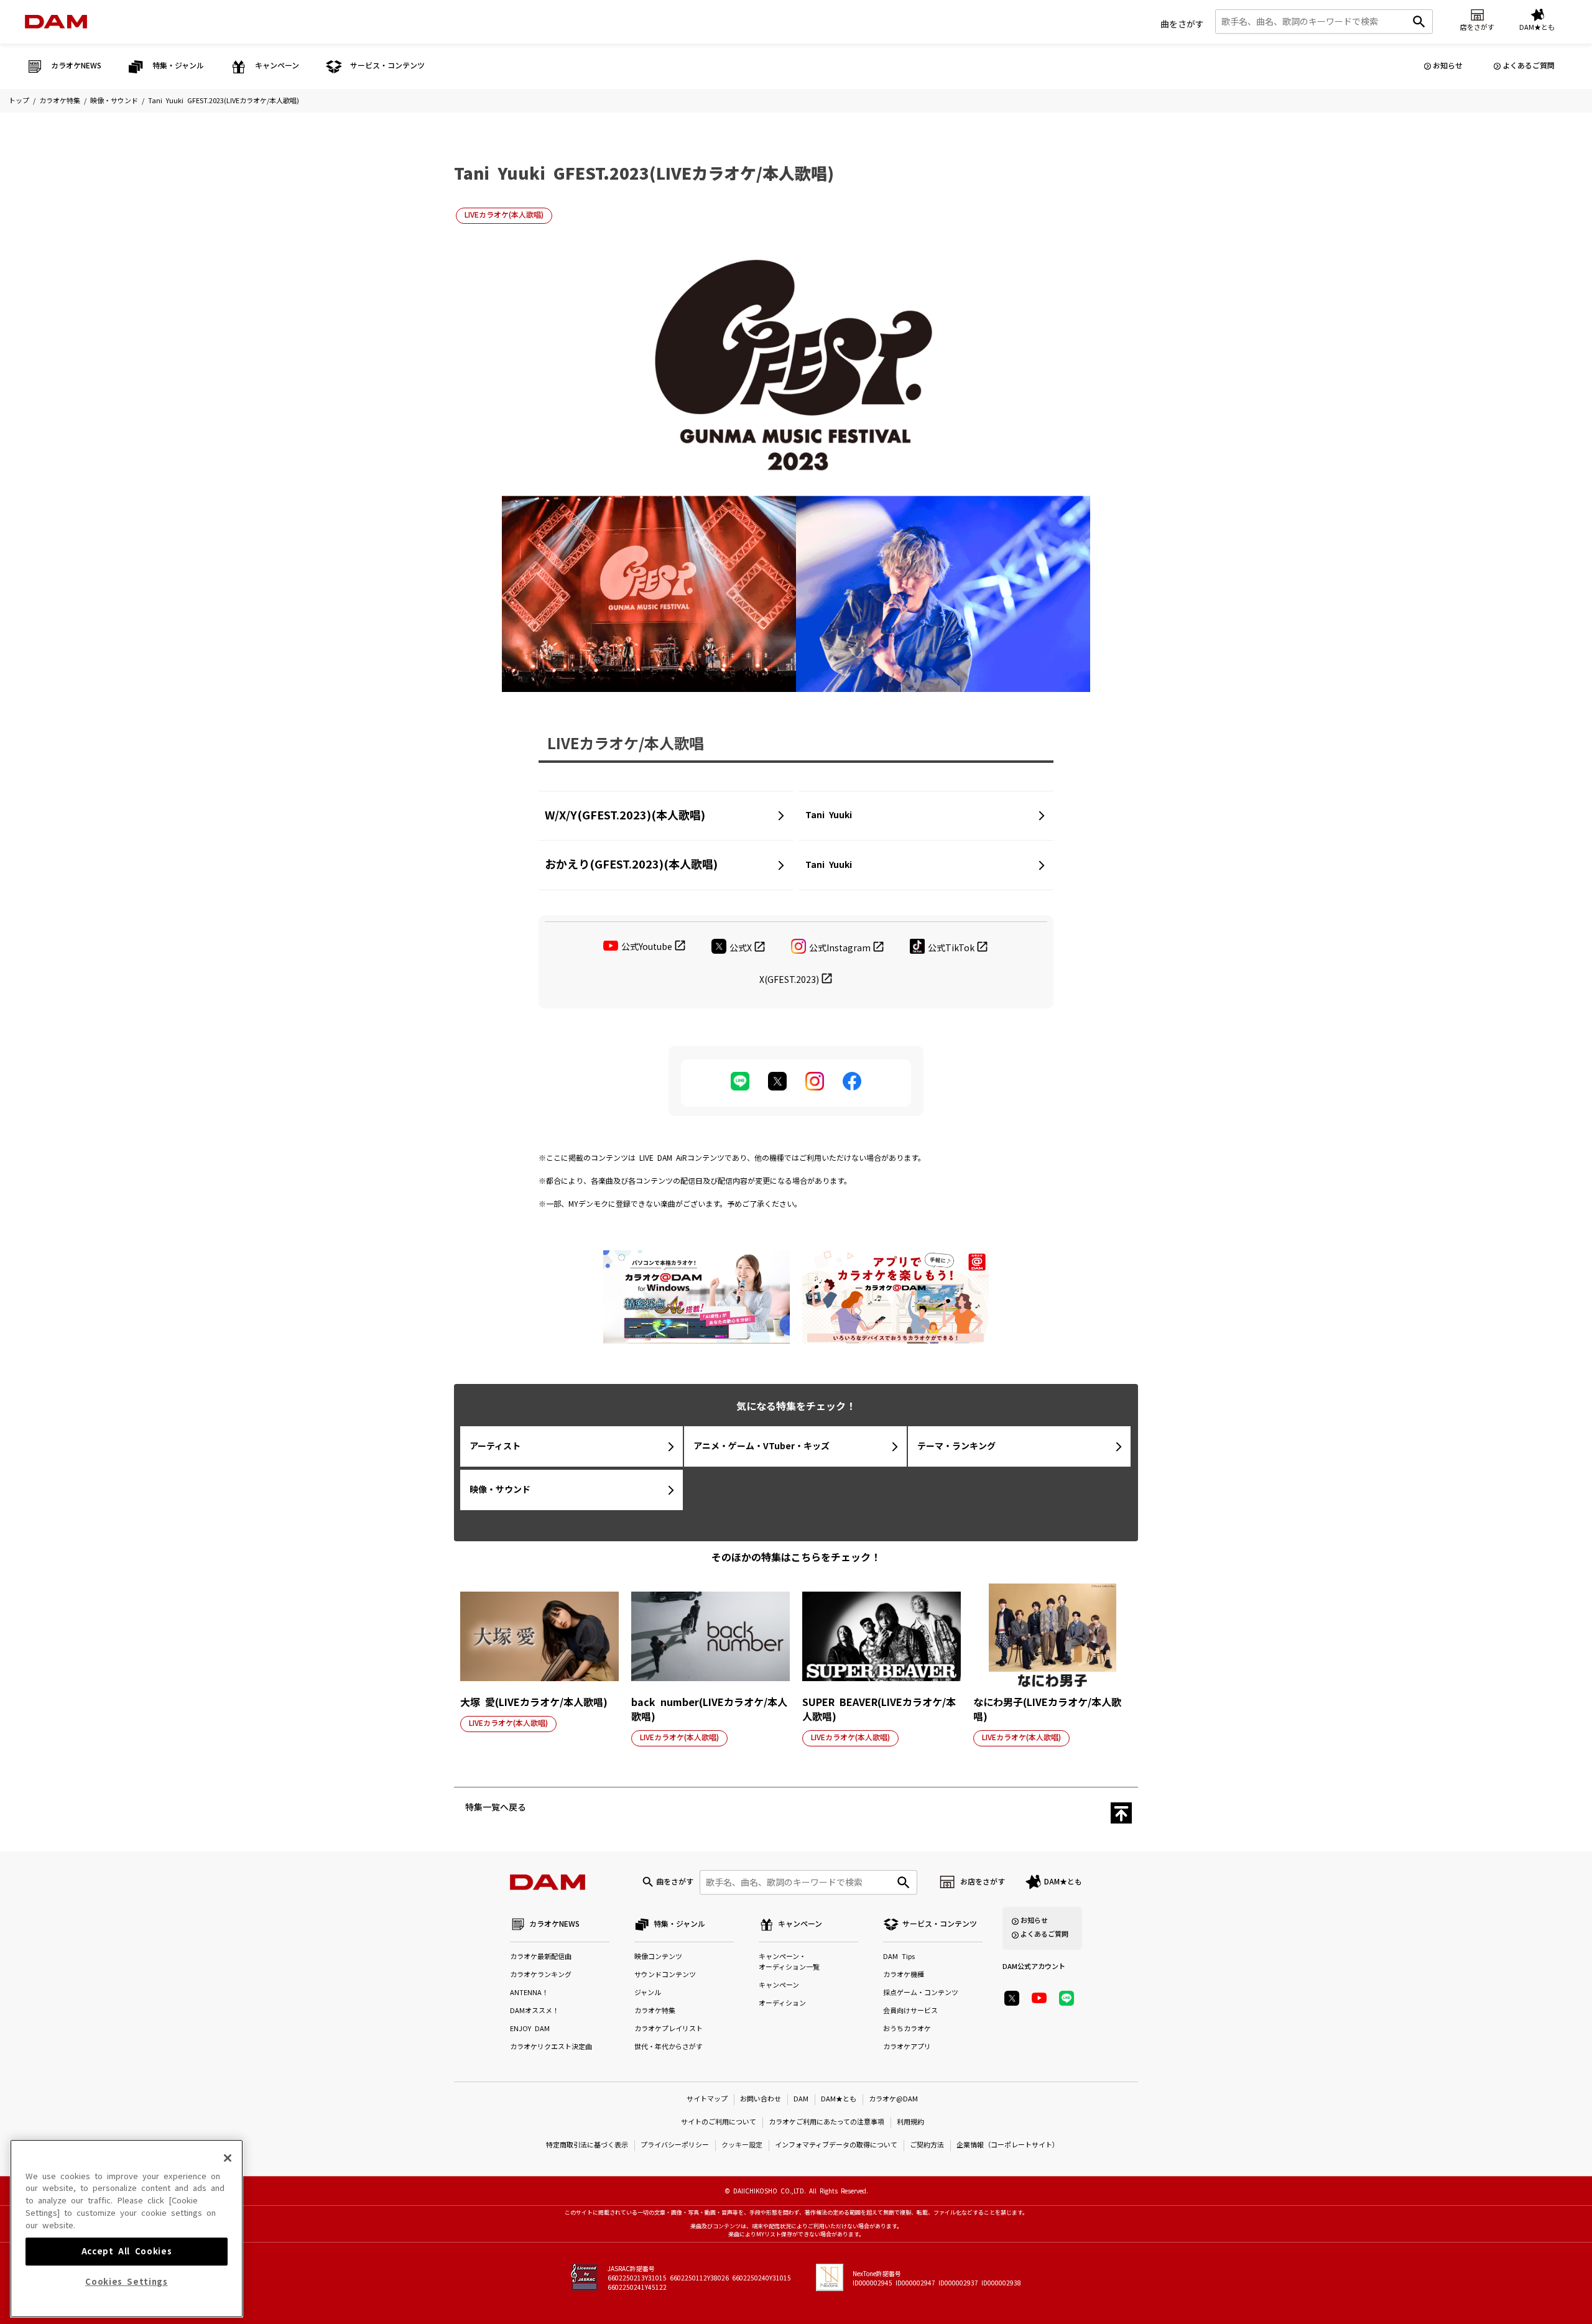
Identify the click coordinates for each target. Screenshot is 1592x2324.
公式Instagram (840, 948)
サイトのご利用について (719, 2122)
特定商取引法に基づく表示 (587, 2145)
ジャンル (648, 1993)
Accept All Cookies (127, 2251)
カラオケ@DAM (893, 2099)
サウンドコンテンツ (665, 1975)
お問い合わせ (761, 2099)
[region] (127, 2229)
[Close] (228, 2158)
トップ (19, 101)
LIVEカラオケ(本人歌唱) (504, 215)
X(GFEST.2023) (789, 980)
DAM (801, 2099)
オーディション (782, 2004)
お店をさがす (983, 1882)
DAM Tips (899, 1957)
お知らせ (1448, 66)
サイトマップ (707, 2099)
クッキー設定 (742, 2145)
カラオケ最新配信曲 (541, 1957)
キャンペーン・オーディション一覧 (789, 1962)
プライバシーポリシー (675, 2145)
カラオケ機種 (904, 1975)
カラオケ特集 (60, 101)
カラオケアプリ (907, 2047)
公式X (741, 948)
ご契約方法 (927, 2145)
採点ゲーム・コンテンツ (921, 1993)
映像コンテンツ (658, 1957)
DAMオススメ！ (535, 2011)
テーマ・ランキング (956, 1446)
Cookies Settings (127, 2282)
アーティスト (495, 1446)
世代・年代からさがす (669, 2047)
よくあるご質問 (1529, 66)
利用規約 (910, 2122)
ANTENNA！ (529, 1993)
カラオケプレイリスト (669, 2029)
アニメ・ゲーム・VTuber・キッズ (761, 1446)
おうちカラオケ (907, 2029)
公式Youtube (647, 947)
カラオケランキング (541, 1975)
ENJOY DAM (530, 2029)
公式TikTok (951, 948)
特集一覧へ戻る (496, 1807)
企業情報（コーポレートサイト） (1008, 2145)
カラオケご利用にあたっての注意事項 (826, 2122)
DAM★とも (1063, 1882)
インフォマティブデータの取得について (836, 2145)
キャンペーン (779, 1985)
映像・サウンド (114, 101)
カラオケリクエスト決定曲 (551, 2047)
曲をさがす (1182, 24)
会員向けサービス (910, 2011)
